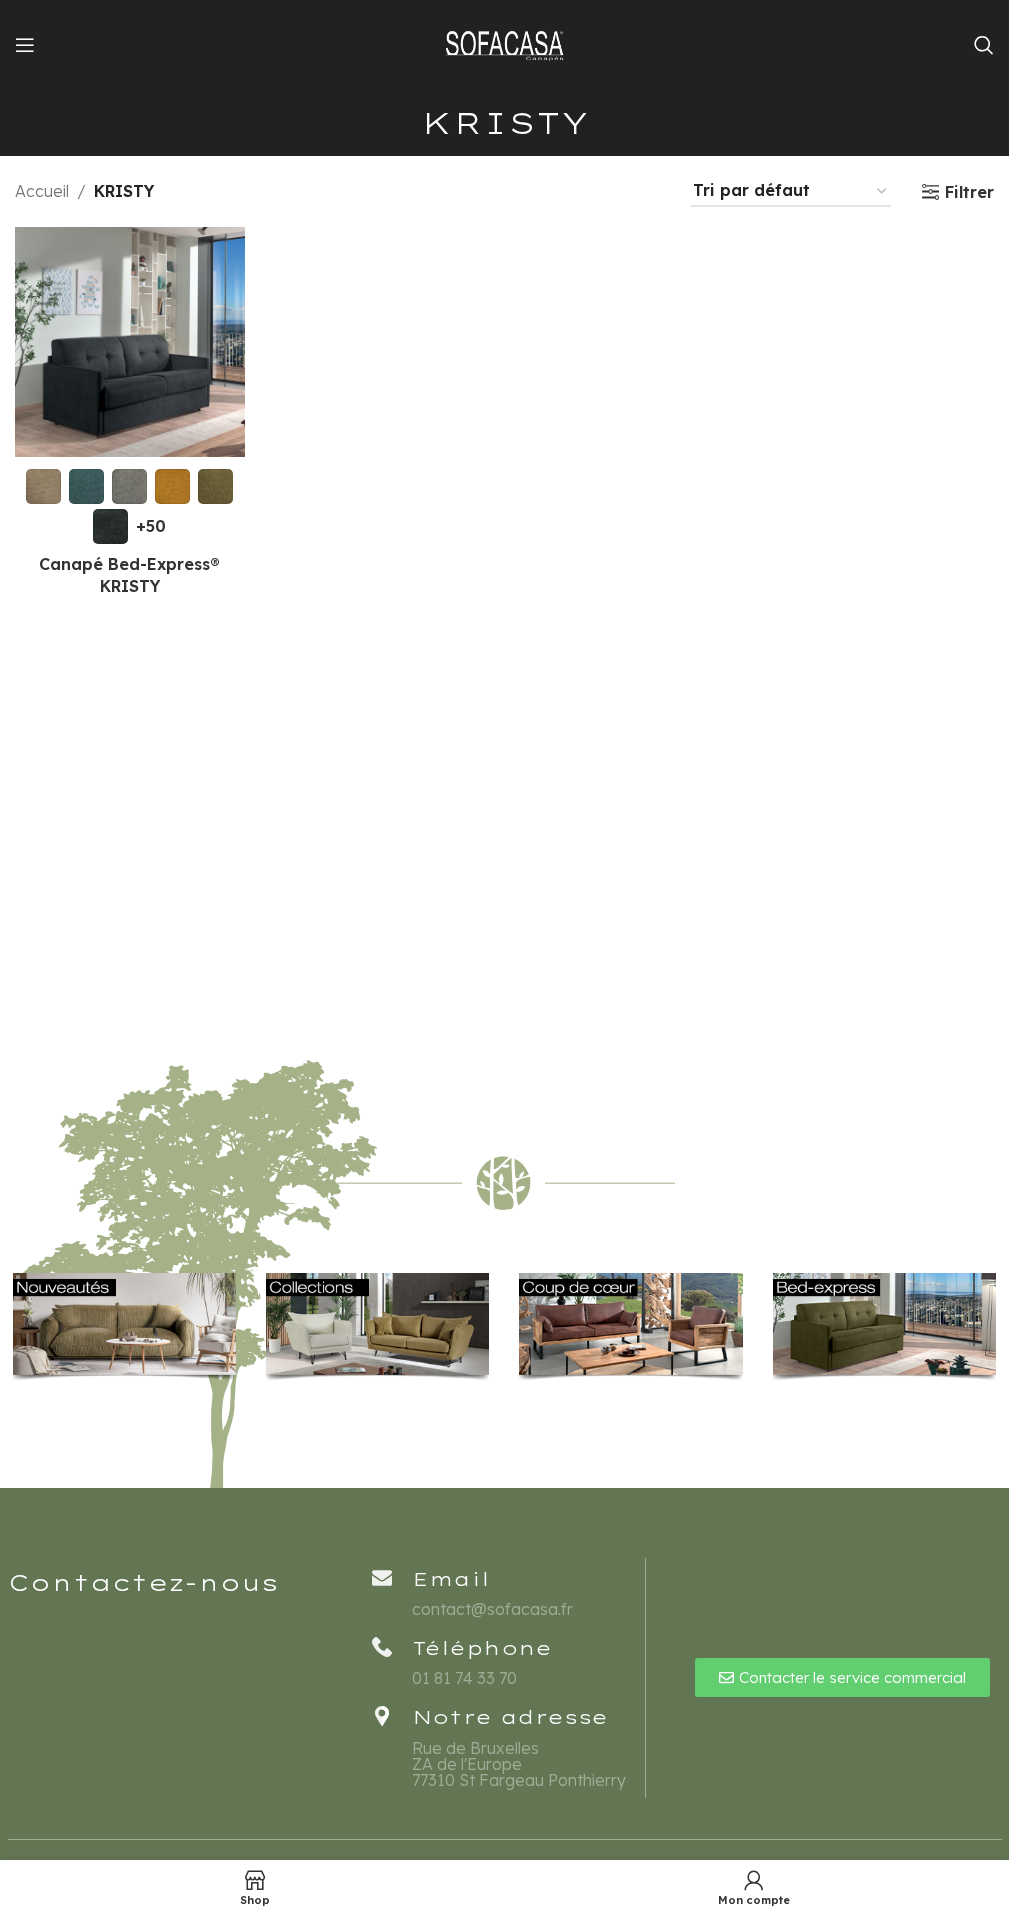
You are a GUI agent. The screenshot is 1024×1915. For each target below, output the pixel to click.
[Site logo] (505, 43)
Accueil (42, 191)
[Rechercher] (984, 45)
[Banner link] (124, 1327)
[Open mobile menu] (25, 45)
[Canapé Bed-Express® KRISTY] (130, 342)
